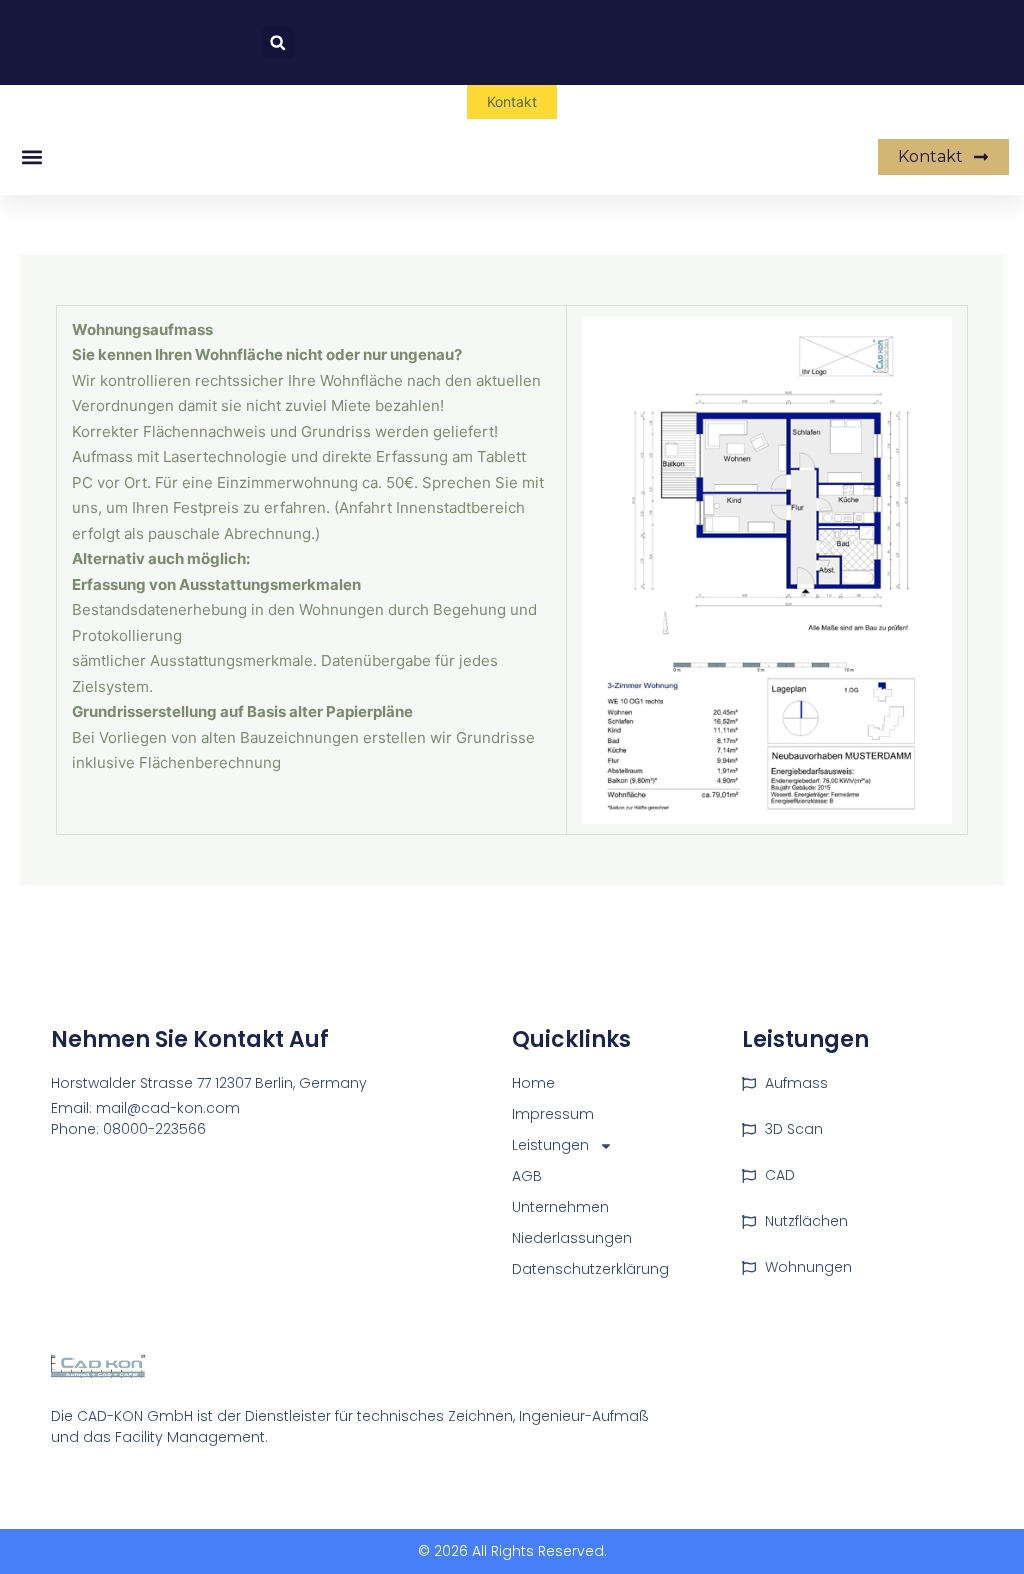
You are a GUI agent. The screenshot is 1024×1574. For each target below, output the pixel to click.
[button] (277, 42)
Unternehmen (560, 1207)
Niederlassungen (572, 1238)
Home (533, 1083)
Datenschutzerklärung (590, 1269)
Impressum (553, 1114)
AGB (527, 1176)
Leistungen (550, 1145)
